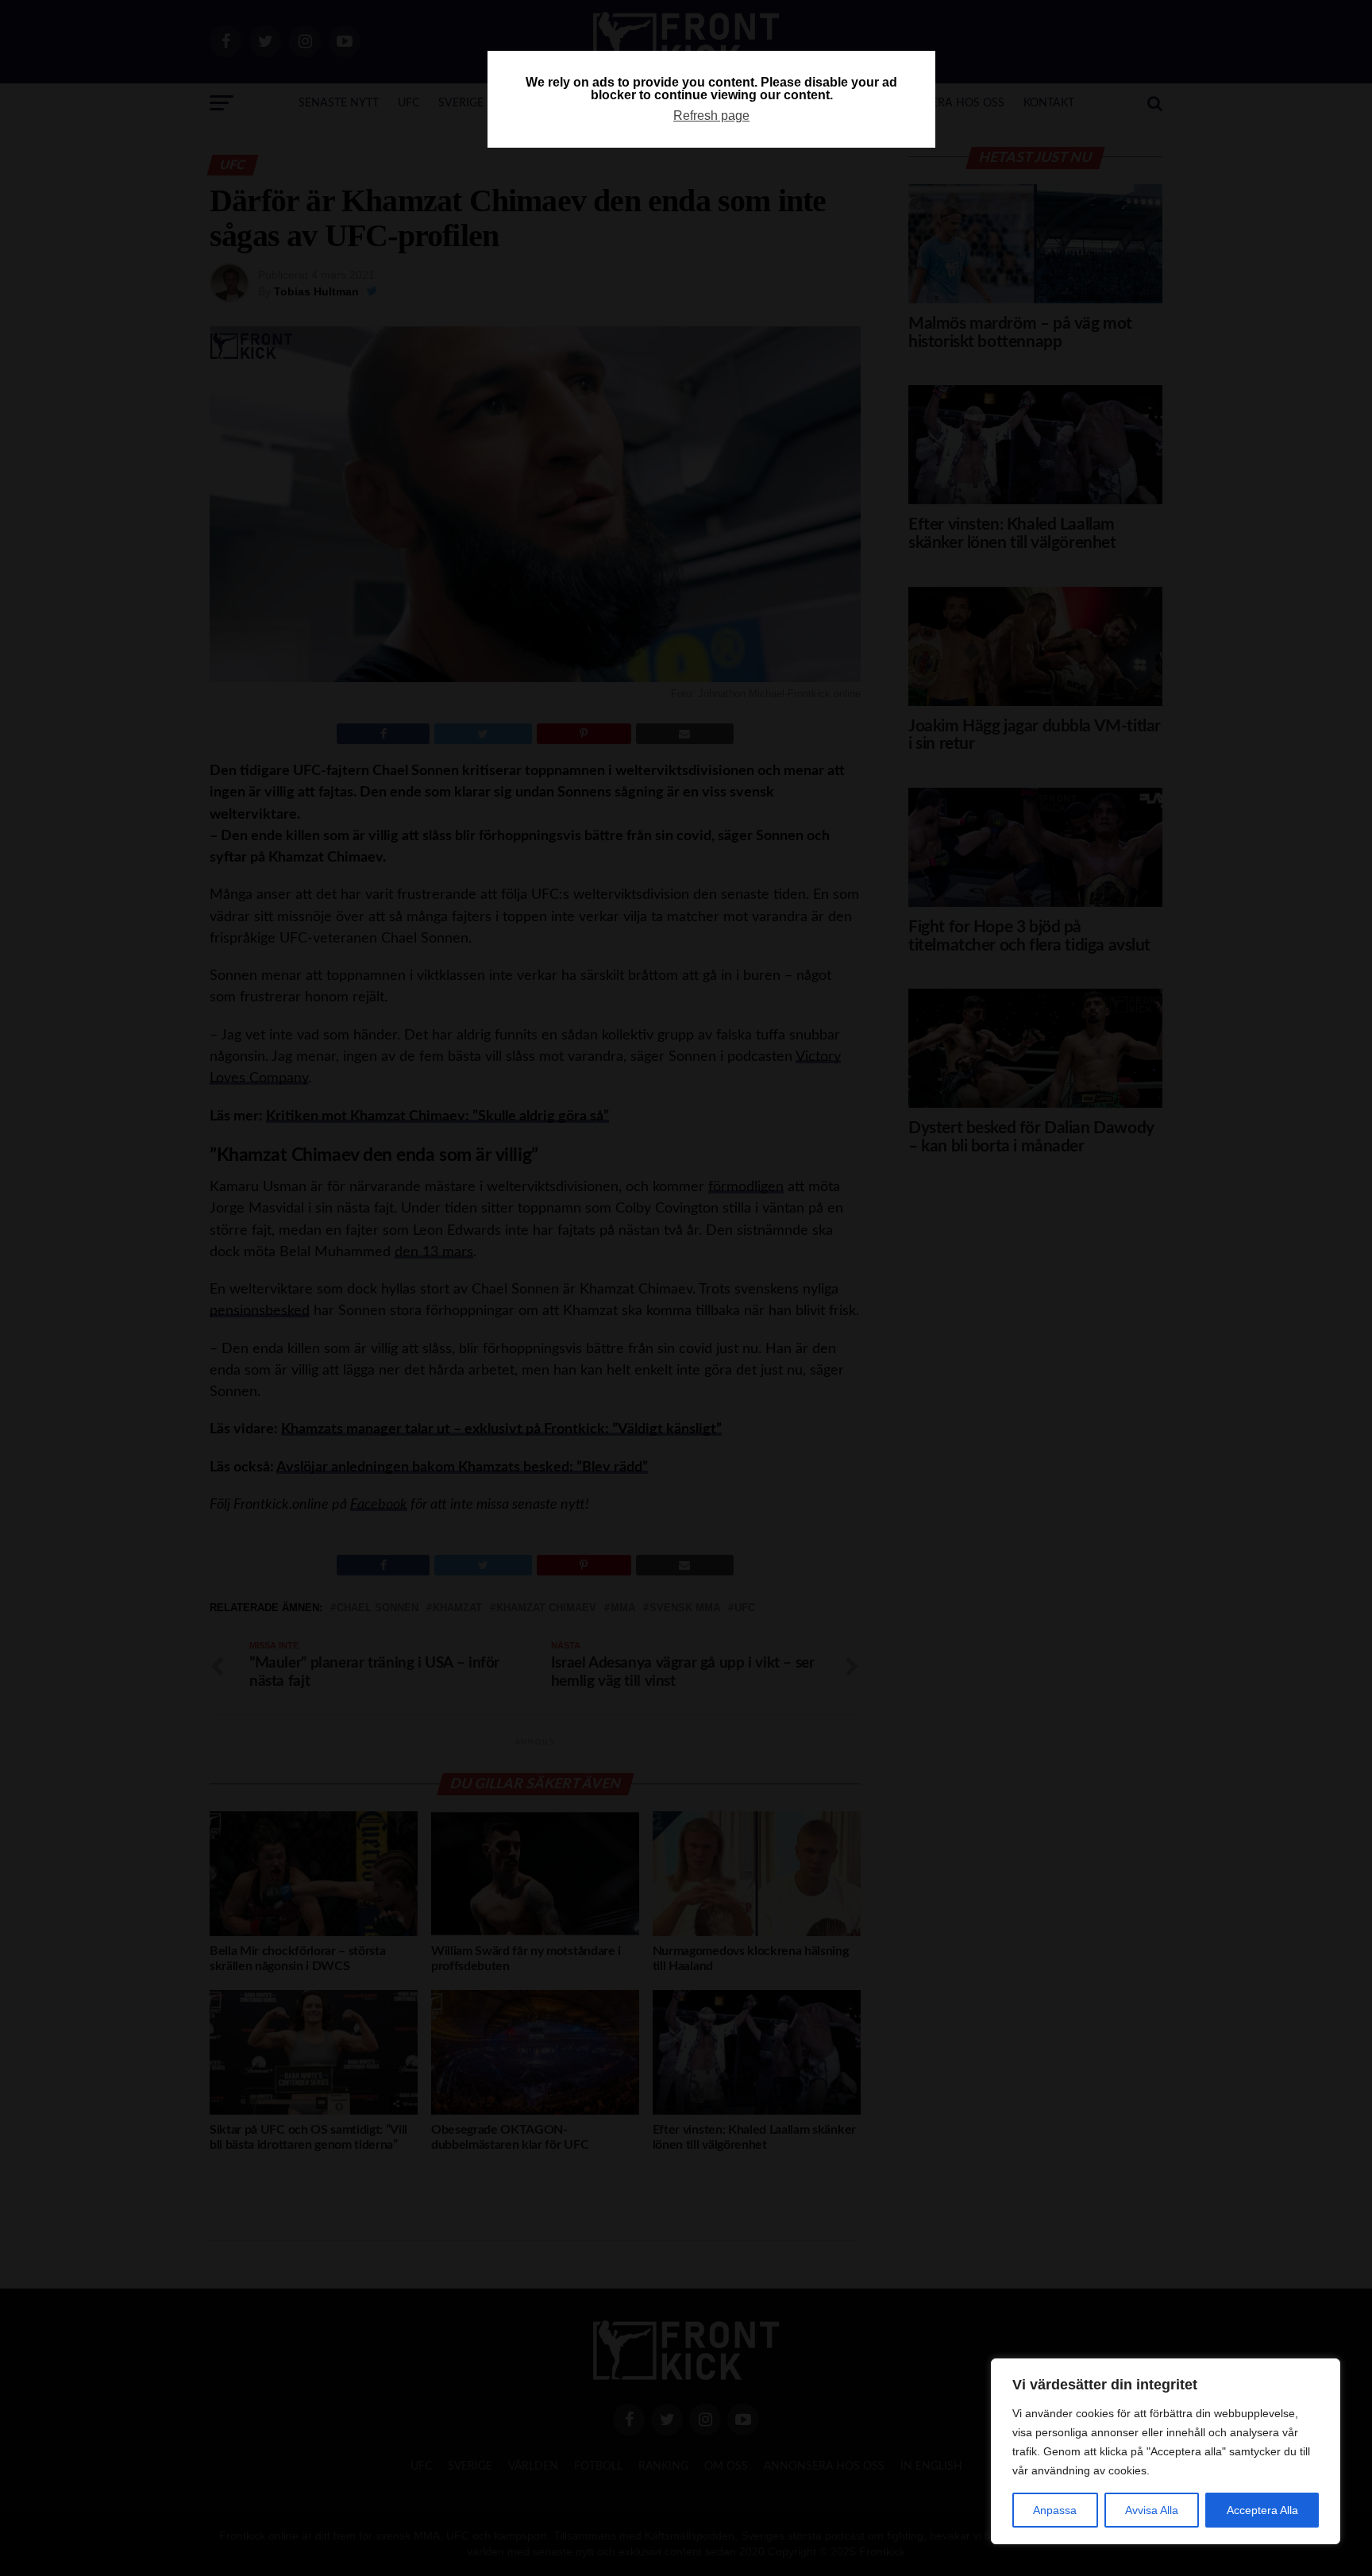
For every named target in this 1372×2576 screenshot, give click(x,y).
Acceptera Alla (1262, 2510)
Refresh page (711, 116)
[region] (1166, 2451)
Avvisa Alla (1152, 2510)
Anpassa (1055, 2510)
